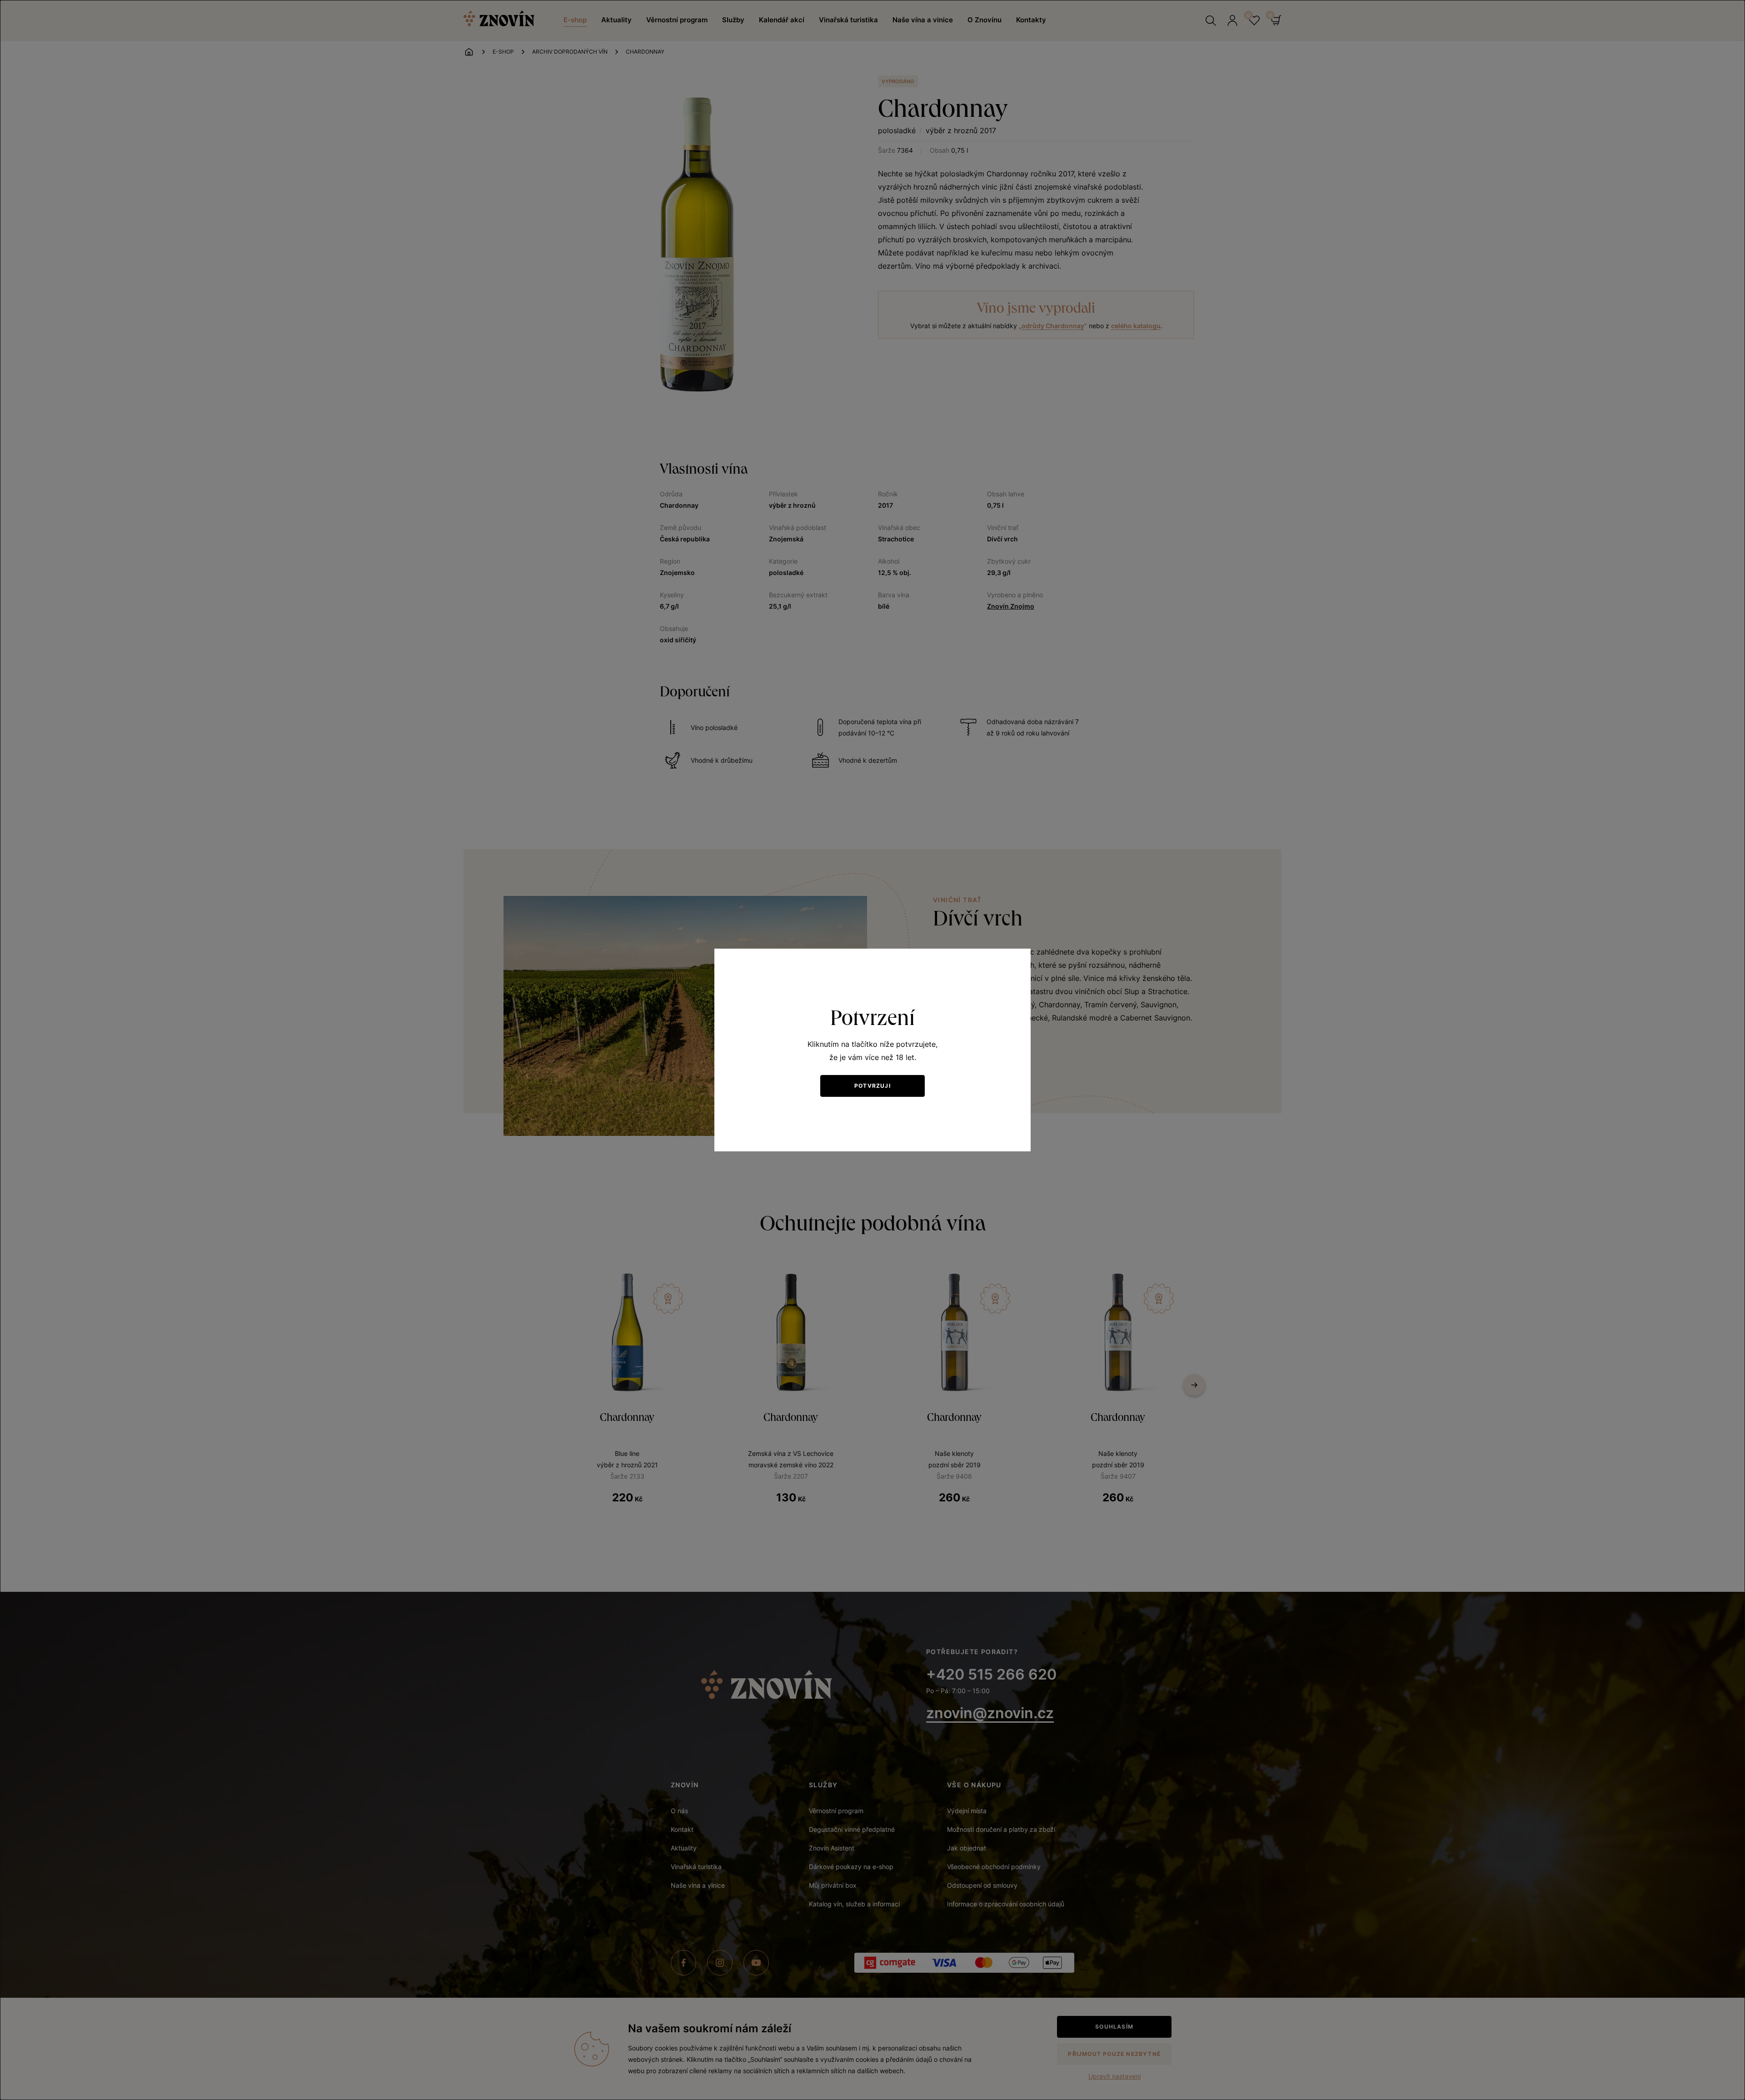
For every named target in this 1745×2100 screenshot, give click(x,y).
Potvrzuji (872, 1086)
